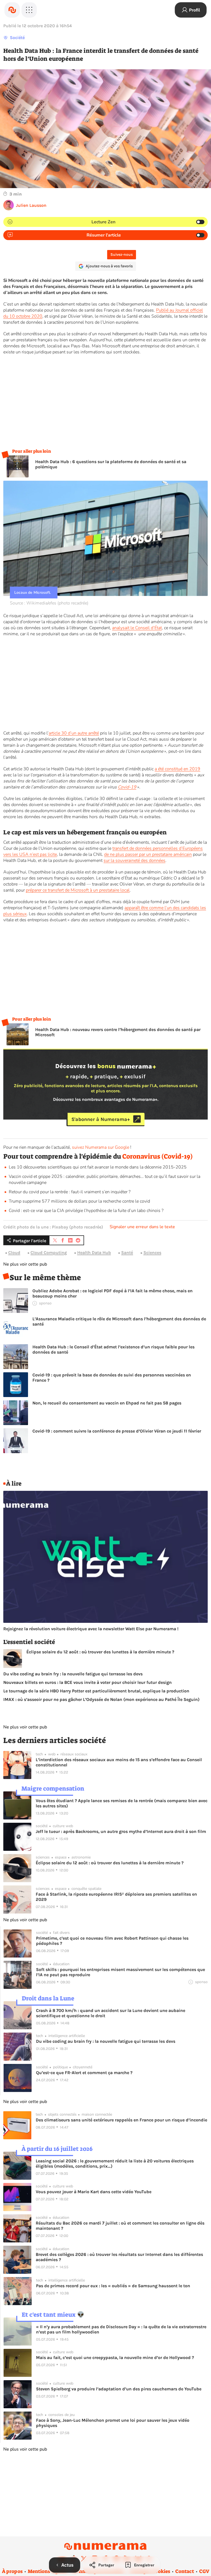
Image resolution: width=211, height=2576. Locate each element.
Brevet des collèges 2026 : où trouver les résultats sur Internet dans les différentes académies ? (119, 2257)
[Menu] (29, 10)
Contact (185, 2571)
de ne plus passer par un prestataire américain (148, 854)
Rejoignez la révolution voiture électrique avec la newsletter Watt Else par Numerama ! (91, 1629)
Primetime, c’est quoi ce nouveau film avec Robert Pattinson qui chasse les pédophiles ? (112, 1941)
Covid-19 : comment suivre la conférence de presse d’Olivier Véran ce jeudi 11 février (117, 1431)
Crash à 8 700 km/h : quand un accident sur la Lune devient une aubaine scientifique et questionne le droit (111, 2013)
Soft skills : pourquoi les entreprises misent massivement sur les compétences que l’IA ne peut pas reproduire (120, 1972)
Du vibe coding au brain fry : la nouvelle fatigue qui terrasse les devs (73, 1674)
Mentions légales (47, 2571)
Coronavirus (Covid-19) (157, 1156)
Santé (127, 1253)
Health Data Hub (94, 1253)
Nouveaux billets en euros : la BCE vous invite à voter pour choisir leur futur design (88, 1682)
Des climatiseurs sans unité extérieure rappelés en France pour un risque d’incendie (121, 2120)
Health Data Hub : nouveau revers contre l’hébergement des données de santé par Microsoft (118, 1032)
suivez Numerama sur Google (101, 1147)
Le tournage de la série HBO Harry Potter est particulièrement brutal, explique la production (96, 1691)
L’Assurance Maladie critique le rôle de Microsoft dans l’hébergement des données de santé (119, 1321)
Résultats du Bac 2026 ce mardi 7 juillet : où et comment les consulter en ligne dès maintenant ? (120, 2226)
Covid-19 (127, 787)
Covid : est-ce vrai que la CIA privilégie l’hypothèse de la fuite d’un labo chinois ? (86, 1211)
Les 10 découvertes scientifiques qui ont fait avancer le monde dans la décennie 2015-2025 (98, 1167)
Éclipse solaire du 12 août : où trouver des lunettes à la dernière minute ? (100, 1652)
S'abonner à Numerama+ (101, 1119)
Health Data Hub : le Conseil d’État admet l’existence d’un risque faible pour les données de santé (113, 1349)
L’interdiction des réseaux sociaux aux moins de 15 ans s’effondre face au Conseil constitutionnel (119, 1762)
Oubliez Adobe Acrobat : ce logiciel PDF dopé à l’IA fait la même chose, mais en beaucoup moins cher (113, 1293)
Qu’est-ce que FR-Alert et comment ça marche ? (84, 2073)
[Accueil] (12, 10)
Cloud (14, 1253)
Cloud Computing (49, 1253)
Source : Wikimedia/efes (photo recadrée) (49, 603)
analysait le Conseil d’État (137, 628)
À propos (12, 2571)
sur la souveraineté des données (134, 861)
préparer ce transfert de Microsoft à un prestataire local (78, 890)
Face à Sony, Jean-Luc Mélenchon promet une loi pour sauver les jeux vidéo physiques (113, 2423)
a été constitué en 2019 (177, 769)
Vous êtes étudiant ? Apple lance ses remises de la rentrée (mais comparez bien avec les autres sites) (122, 1803)
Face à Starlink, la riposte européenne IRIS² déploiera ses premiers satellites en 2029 (116, 1897)
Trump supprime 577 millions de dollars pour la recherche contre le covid (79, 1201)
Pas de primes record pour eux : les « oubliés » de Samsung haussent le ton (113, 2286)
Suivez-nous (122, 255)
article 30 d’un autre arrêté (74, 733)
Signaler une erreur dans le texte (142, 1227)
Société (17, 38)
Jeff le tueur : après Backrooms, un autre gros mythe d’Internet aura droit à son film (121, 1831)
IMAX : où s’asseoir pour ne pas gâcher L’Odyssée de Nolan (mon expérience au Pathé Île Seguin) (101, 1699)
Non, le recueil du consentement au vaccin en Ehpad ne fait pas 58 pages (107, 1403)
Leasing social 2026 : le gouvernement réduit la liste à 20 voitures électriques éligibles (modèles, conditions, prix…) (115, 2163)
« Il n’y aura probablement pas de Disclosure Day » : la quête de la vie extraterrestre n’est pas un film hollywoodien (121, 2329)
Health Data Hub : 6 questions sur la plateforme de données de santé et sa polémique (111, 464)
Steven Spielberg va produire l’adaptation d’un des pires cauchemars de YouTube (119, 2389)
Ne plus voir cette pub (25, 1264)
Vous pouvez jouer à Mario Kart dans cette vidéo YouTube (94, 2192)
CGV (204, 2571)
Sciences (152, 1253)
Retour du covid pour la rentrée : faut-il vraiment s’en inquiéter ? (70, 1192)
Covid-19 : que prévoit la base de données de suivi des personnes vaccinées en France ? (112, 1378)
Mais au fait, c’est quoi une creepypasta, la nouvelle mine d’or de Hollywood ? (115, 2358)
